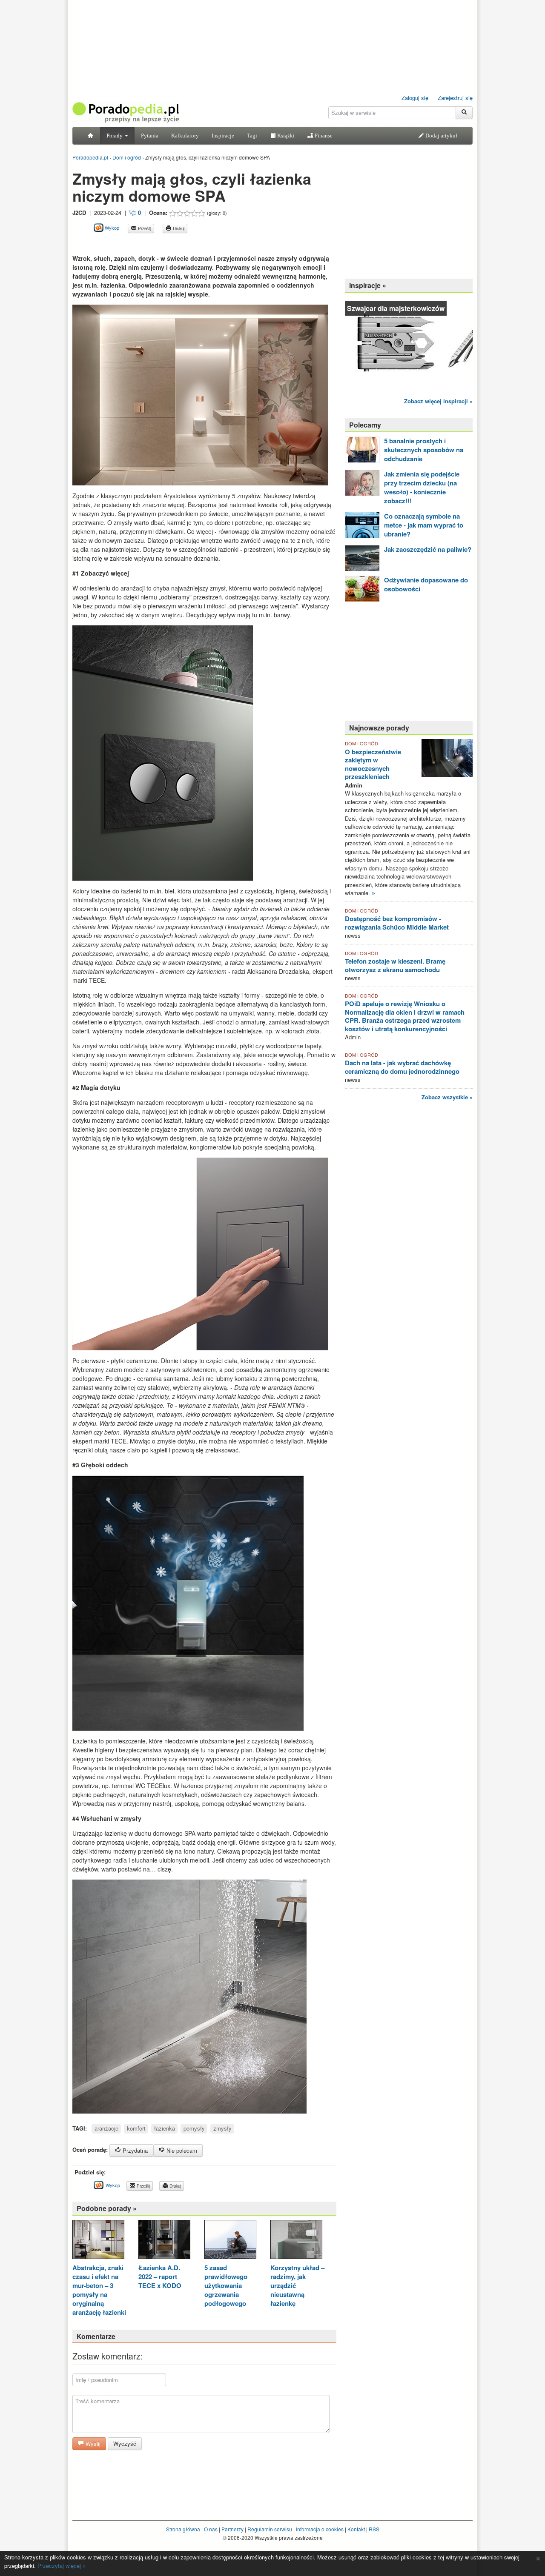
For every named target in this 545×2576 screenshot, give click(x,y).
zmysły (222, 2128)
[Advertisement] (172, 243)
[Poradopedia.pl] (126, 112)
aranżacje (106, 2128)
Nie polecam (181, 2150)
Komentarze (96, 2336)
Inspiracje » (368, 285)
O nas (211, 2529)
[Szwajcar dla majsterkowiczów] (409, 344)
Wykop (111, 228)
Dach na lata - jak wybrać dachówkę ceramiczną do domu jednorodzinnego (402, 1067)
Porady (115, 136)
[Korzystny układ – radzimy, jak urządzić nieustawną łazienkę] (296, 2241)
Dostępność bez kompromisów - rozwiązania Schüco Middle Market (397, 923)
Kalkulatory (185, 136)
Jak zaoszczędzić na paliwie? (428, 549)
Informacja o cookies (320, 2529)
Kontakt (356, 2529)
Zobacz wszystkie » (447, 1097)
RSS (374, 2529)
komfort (136, 2128)
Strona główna (183, 2529)
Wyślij (92, 2443)
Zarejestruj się (455, 98)
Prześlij (144, 228)
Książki (285, 136)
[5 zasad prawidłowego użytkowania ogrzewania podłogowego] (230, 2241)
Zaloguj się (415, 98)
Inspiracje (223, 136)
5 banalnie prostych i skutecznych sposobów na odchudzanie (424, 450)
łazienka (165, 2128)
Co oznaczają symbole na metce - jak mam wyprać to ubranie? (424, 525)
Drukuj (178, 228)
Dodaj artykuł (441, 136)
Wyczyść (125, 2443)
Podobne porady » (107, 2208)
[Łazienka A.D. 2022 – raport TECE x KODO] (164, 2241)
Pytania (150, 136)
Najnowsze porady (379, 728)
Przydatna (134, 2150)
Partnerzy (232, 2529)
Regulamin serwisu (270, 2529)
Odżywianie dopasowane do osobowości (426, 584)
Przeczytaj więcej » (62, 2566)
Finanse (323, 136)
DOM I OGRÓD (361, 743)
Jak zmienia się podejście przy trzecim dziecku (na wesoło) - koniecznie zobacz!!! (422, 487)
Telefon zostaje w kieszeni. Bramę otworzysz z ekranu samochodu (395, 965)
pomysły (194, 2128)
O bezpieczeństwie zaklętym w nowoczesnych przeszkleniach (373, 764)
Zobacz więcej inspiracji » (438, 401)
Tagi (252, 136)
